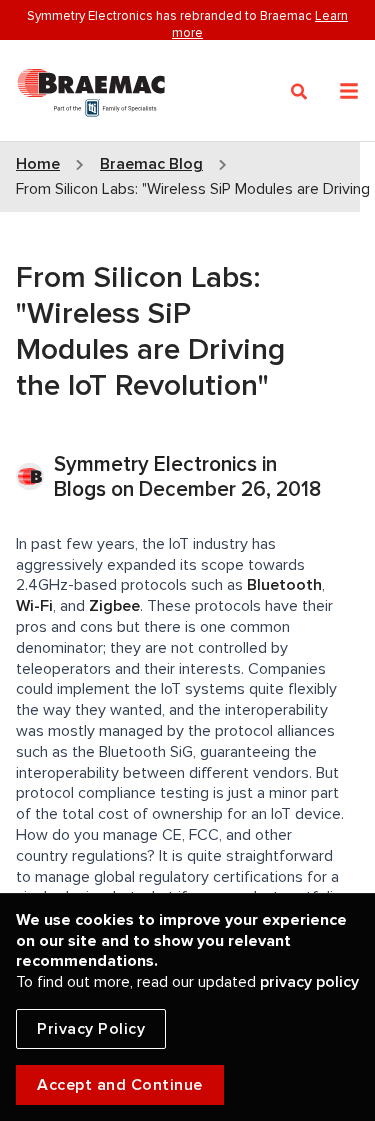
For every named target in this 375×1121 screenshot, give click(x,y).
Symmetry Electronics (158, 464)
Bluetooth (284, 585)
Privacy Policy (91, 1029)
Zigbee (114, 606)
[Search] (299, 92)
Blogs (80, 489)
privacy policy (309, 982)
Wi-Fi (34, 606)
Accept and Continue (120, 1085)
